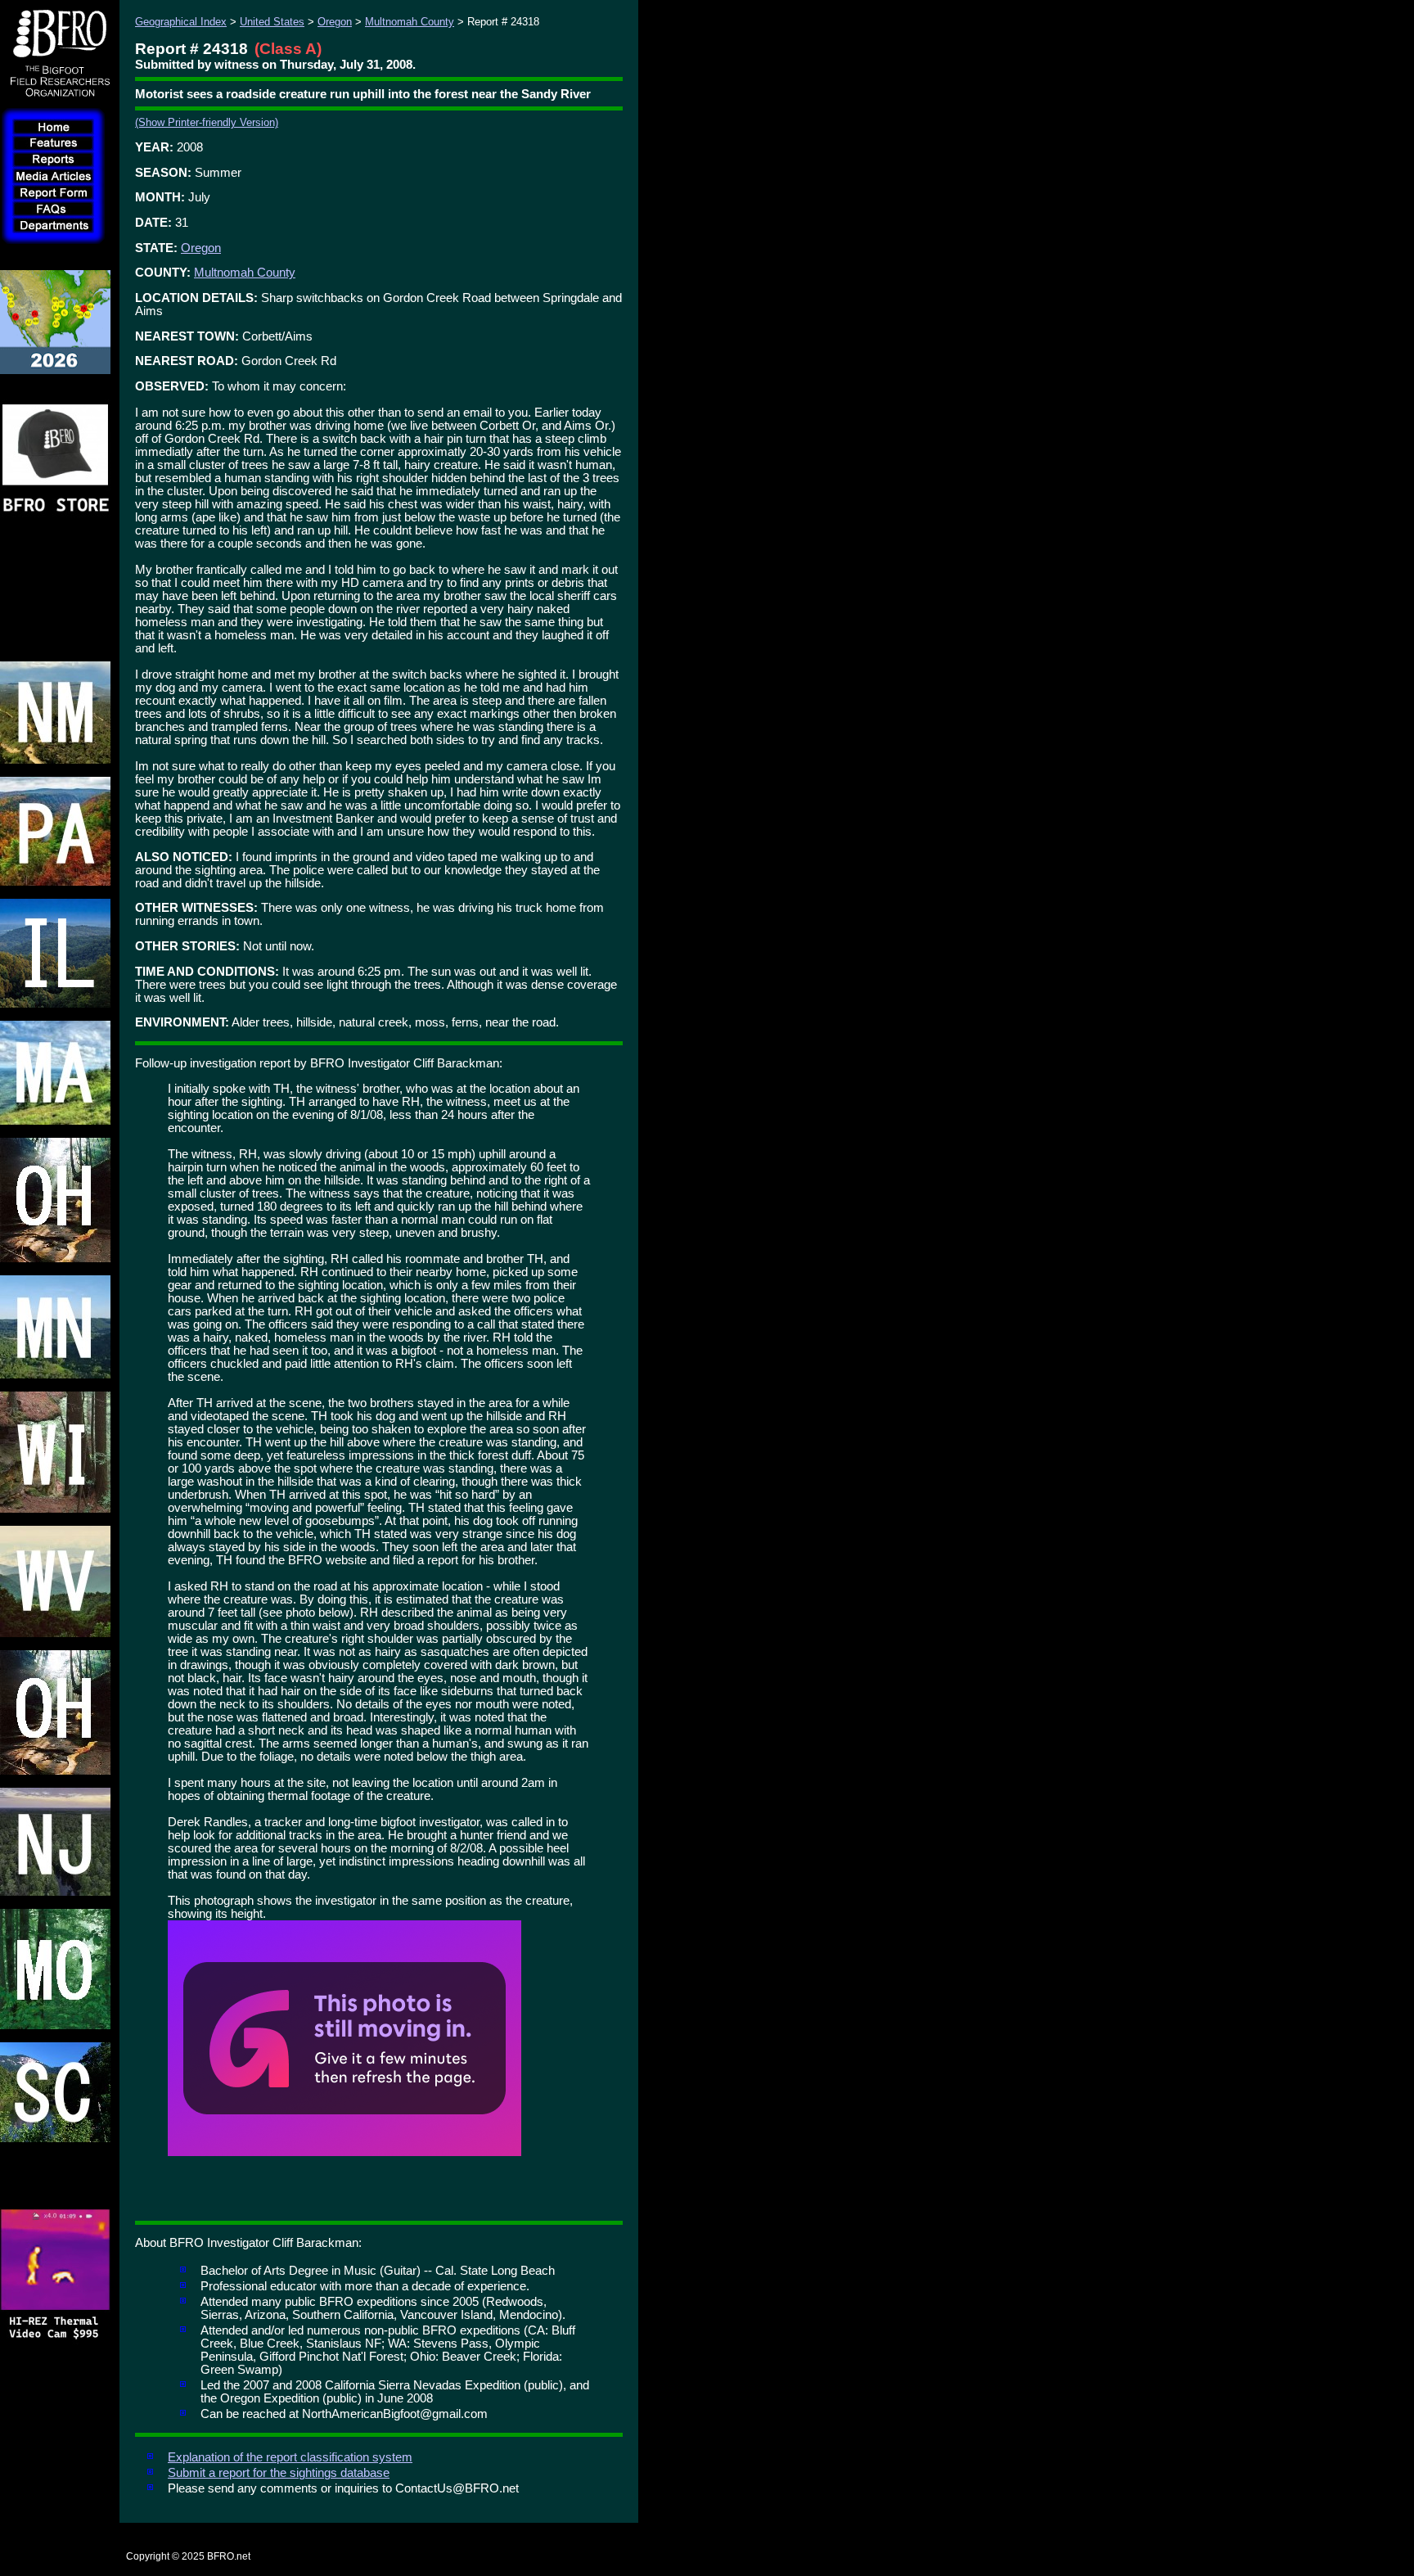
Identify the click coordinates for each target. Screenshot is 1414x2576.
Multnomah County (410, 22)
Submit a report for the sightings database (279, 2473)
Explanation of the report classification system (290, 2457)
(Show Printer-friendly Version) (207, 122)
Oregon (335, 22)
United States (272, 22)
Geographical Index (181, 22)
